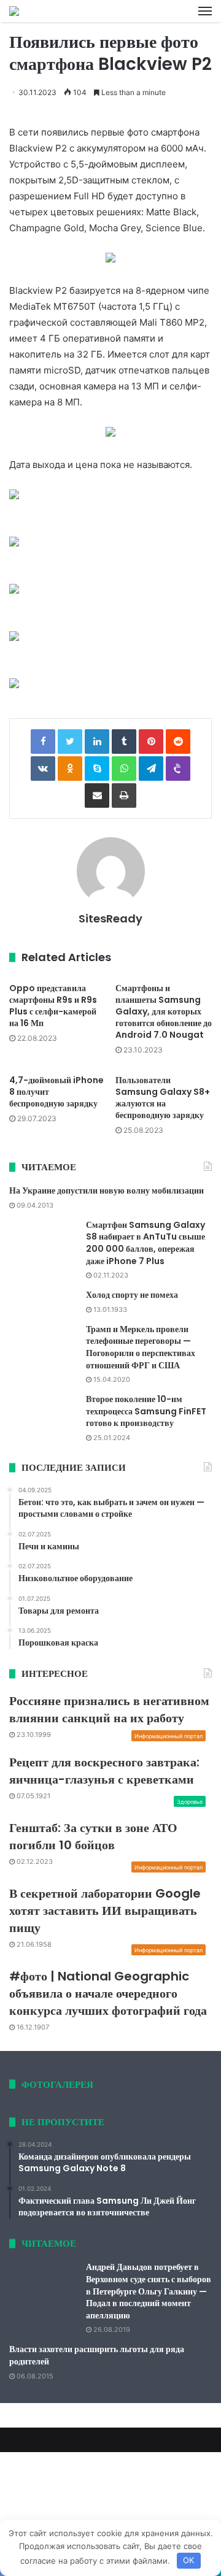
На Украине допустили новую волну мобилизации (107, 1190)
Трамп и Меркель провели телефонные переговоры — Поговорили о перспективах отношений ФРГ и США (141, 1347)
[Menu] (205, 11)
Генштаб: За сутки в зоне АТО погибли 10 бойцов (93, 1836)
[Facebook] (43, 742)
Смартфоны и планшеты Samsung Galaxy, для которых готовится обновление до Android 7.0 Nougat (164, 1011)
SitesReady (110, 918)
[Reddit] (178, 742)
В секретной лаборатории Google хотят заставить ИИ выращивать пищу (105, 1911)
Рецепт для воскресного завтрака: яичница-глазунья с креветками (104, 1771)
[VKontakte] (43, 769)
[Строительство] (14, 11)
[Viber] (178, 769)
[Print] (124, 795)
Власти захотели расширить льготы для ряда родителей (97, 2355)
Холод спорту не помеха (132, 1295)
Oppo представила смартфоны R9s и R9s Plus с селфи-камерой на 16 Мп (53, 1006)
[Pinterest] (151, 742)
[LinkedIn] (97, 742)
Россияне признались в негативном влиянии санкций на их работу (109, 1709)
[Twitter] (70, 742)
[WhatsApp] (124, 769)
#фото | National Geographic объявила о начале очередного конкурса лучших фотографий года (108, 1993)
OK (188, 2560)
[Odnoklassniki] (70, 769)
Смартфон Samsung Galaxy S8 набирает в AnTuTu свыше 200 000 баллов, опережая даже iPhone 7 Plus (145, 1243)
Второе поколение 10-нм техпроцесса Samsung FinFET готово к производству (146, 1411)
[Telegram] (151, 769)
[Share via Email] (97, 795)
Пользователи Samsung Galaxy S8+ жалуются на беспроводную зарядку (163, 1098)
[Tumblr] (124, 742)
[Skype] (97, 769)
